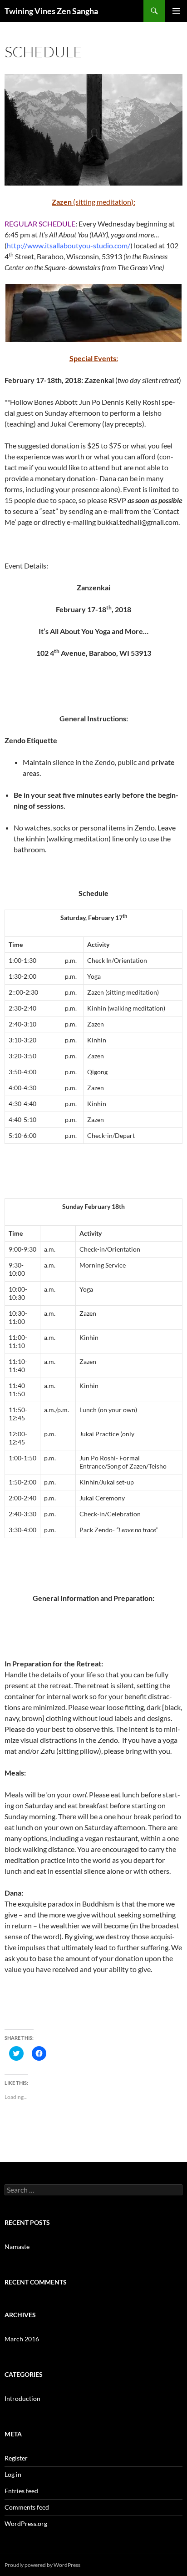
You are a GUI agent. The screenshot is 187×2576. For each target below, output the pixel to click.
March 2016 (22, 2339)
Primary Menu (176, 11)
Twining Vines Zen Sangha (51, 11)
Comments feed (27, 2507)
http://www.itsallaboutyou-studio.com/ (69, 245)
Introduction (22, 2398)
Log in (13, 2474)
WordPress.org (26, 2523)
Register (16, 2458)
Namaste (17, 2246)
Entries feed (21, 2491)
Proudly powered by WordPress (42, 2565)
